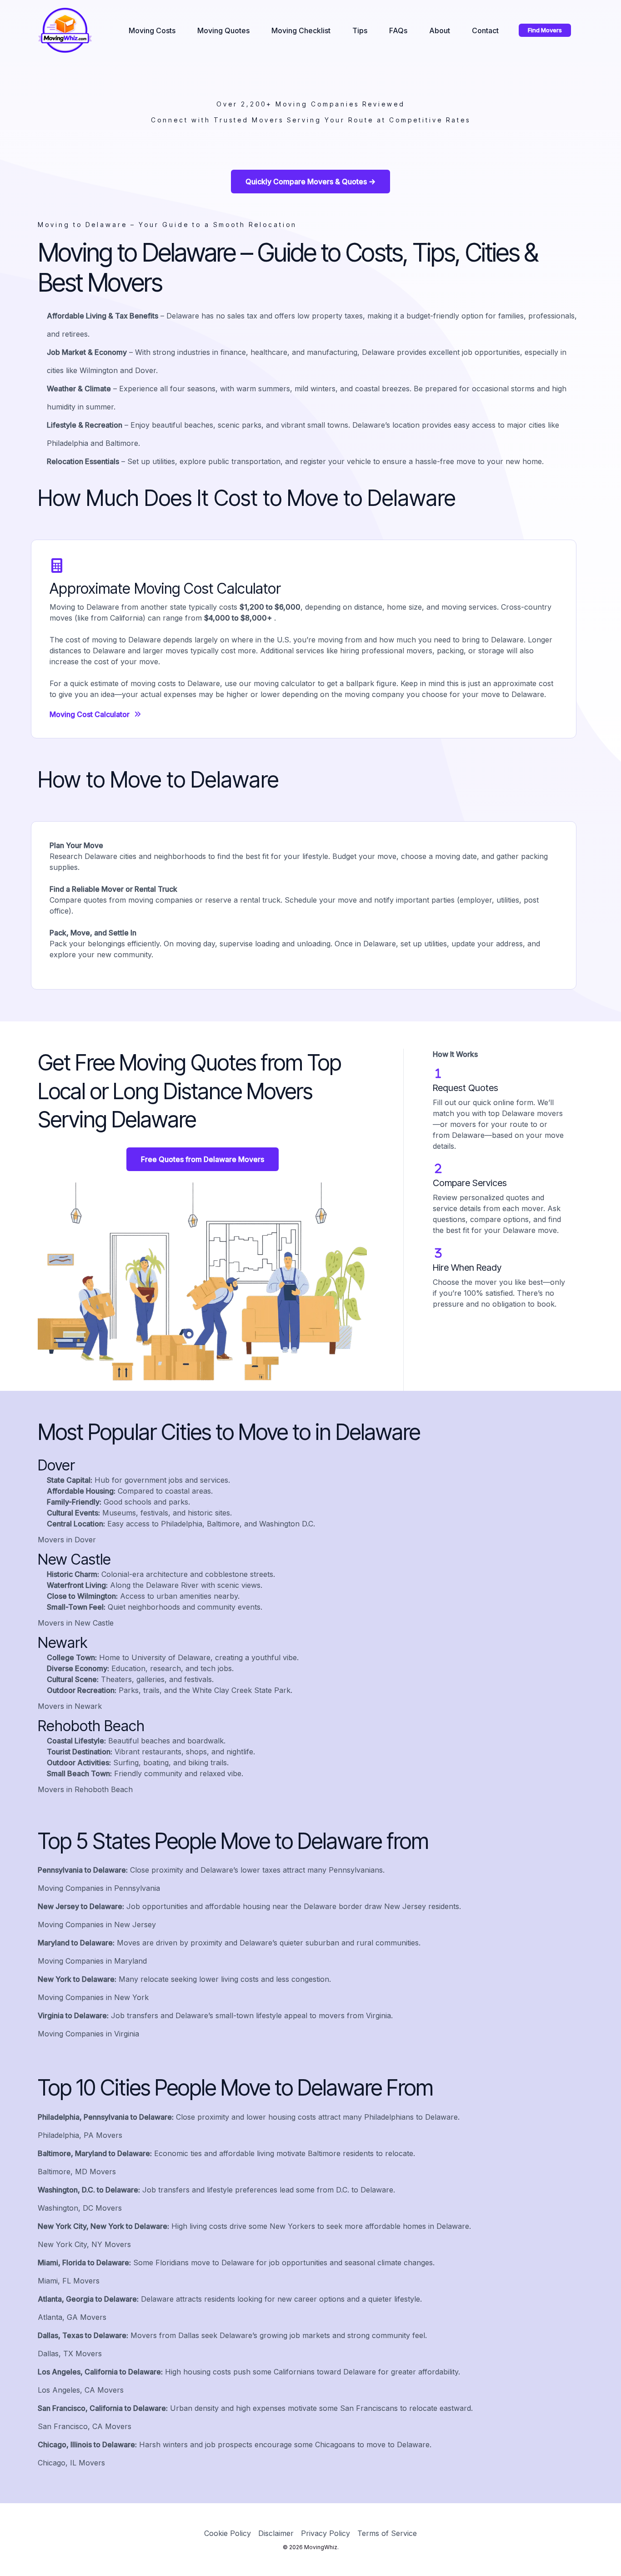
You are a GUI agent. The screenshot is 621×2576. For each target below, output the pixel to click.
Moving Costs (152, 30)
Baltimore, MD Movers (77, 2172)
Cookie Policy (228, 2533)
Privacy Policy (326, 2533)
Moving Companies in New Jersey (97, 1924)
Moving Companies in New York (93, 1997)
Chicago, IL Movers (71, 2463)
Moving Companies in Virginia (88, 2034)
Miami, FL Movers (69, 2281)
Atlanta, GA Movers (72, 2317)
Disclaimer (276, 2533)
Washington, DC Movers (80, 2208)
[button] (545, 30)
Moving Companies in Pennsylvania (99, 1888)
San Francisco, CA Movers (85, 2426)
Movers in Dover (67, 1540)
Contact (485, 30)
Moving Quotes (223, 30)
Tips (360, 30)
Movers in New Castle (76, 1623)
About (440, 30)
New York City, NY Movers (84, 2244)
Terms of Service (387, 2533)
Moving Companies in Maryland (92, 1961)
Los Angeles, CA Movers (81, 2390)
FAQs (398, 30)
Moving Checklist (301, 30)
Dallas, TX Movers (70, 2354)
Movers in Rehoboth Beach (85, 1789)
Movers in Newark (70, 1706)
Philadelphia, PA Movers (80, 2135)
